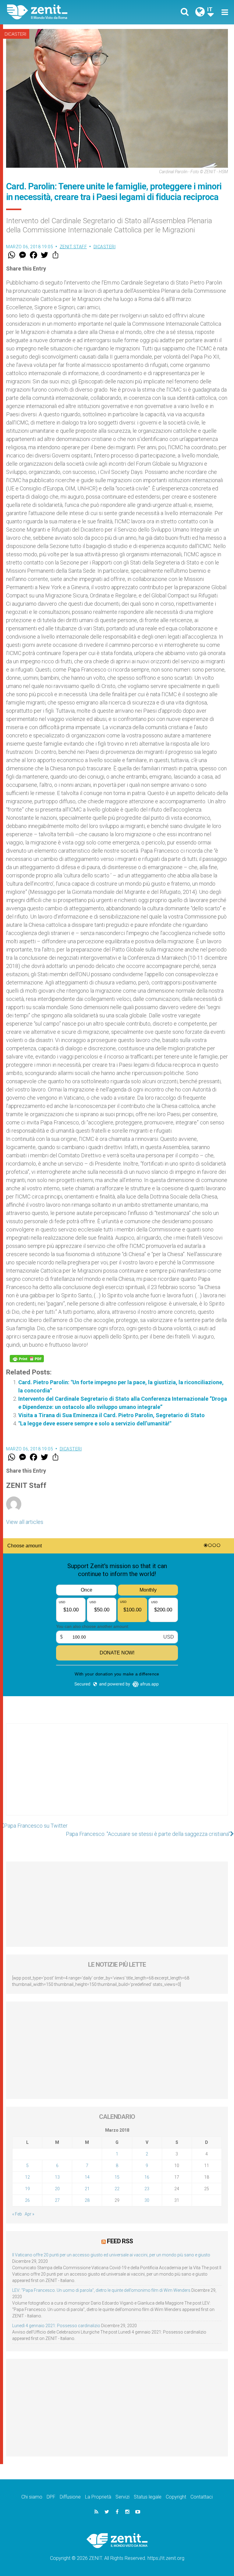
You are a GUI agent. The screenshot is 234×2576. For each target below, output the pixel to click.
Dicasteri (15, 34)
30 (147, 2200)
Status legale (148, 2497)
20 (57, 2189)
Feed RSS (120, 2241)
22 (117, 2189)
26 (27, 2200)
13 (57, 2177)
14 (87, 2177)
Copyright (176, 2497)
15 (117, 2177)
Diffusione (70, 2497)
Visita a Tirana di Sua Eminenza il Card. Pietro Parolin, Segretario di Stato (112, 1415)
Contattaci (202, 2497)
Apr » (29, 2214)
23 (147, 2189)
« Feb (17, 2214)
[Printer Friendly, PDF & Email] (27, 1359)
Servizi (122, 2497)
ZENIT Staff (73, 247)
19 (27, 2189)
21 (87, 2189)
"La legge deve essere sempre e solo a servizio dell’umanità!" (95, 1423)
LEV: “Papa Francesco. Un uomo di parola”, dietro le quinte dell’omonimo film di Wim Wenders (101, 2290)
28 (87, 2200)
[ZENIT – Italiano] (66, 12)
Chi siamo (32, 2497)
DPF (51, 2497)
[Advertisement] (117, 1775)
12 (27, 2177)
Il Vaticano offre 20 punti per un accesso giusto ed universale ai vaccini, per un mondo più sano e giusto (111, 2255)
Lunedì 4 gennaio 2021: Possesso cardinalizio (56, 2326)
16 (147, 2177)
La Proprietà (98, 2497)
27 (57, 2200)
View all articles (25, 1522)
